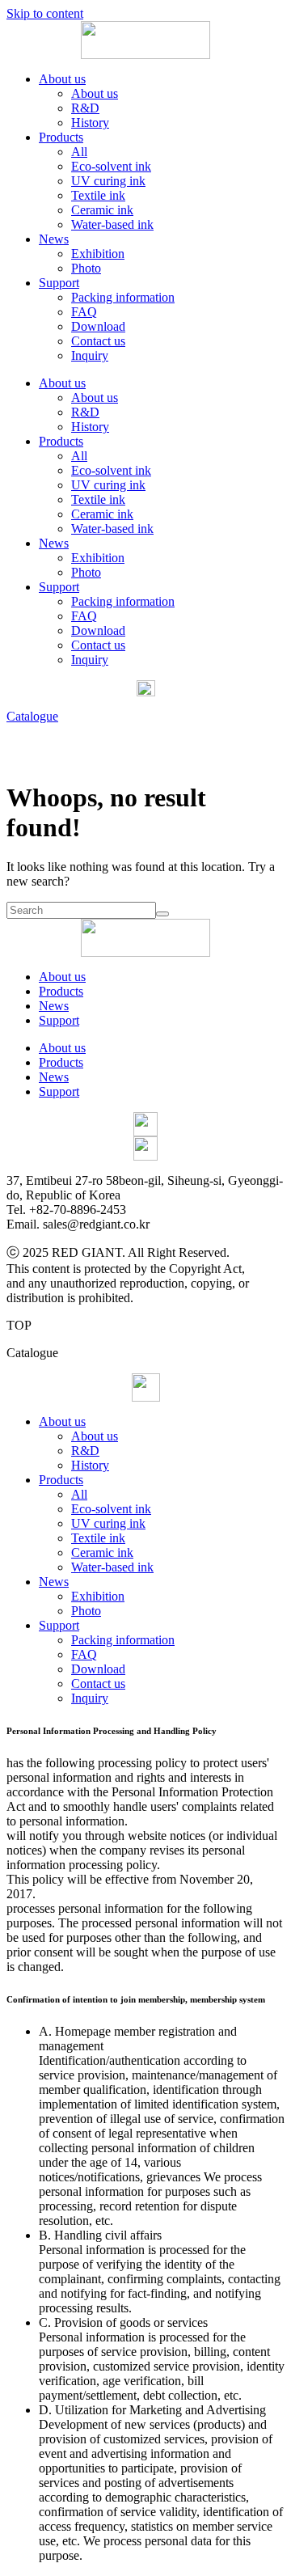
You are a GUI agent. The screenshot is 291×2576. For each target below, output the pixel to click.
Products (61, 137)
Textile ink (98, 195)
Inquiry (90, 355)
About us (62, 79)
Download (98, 326)
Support (59, 283)
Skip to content (45, 13)
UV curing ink (108, 181)
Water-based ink (112, 224)
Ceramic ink (102, 210)
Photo (86, 268)
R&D (85, 108)
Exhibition (98, 254)
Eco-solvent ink (111, 166)
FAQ (84, 312)
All (79, 152)
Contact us (98, 341)
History (90, 123)
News (54, 239)
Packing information (123, 297)
